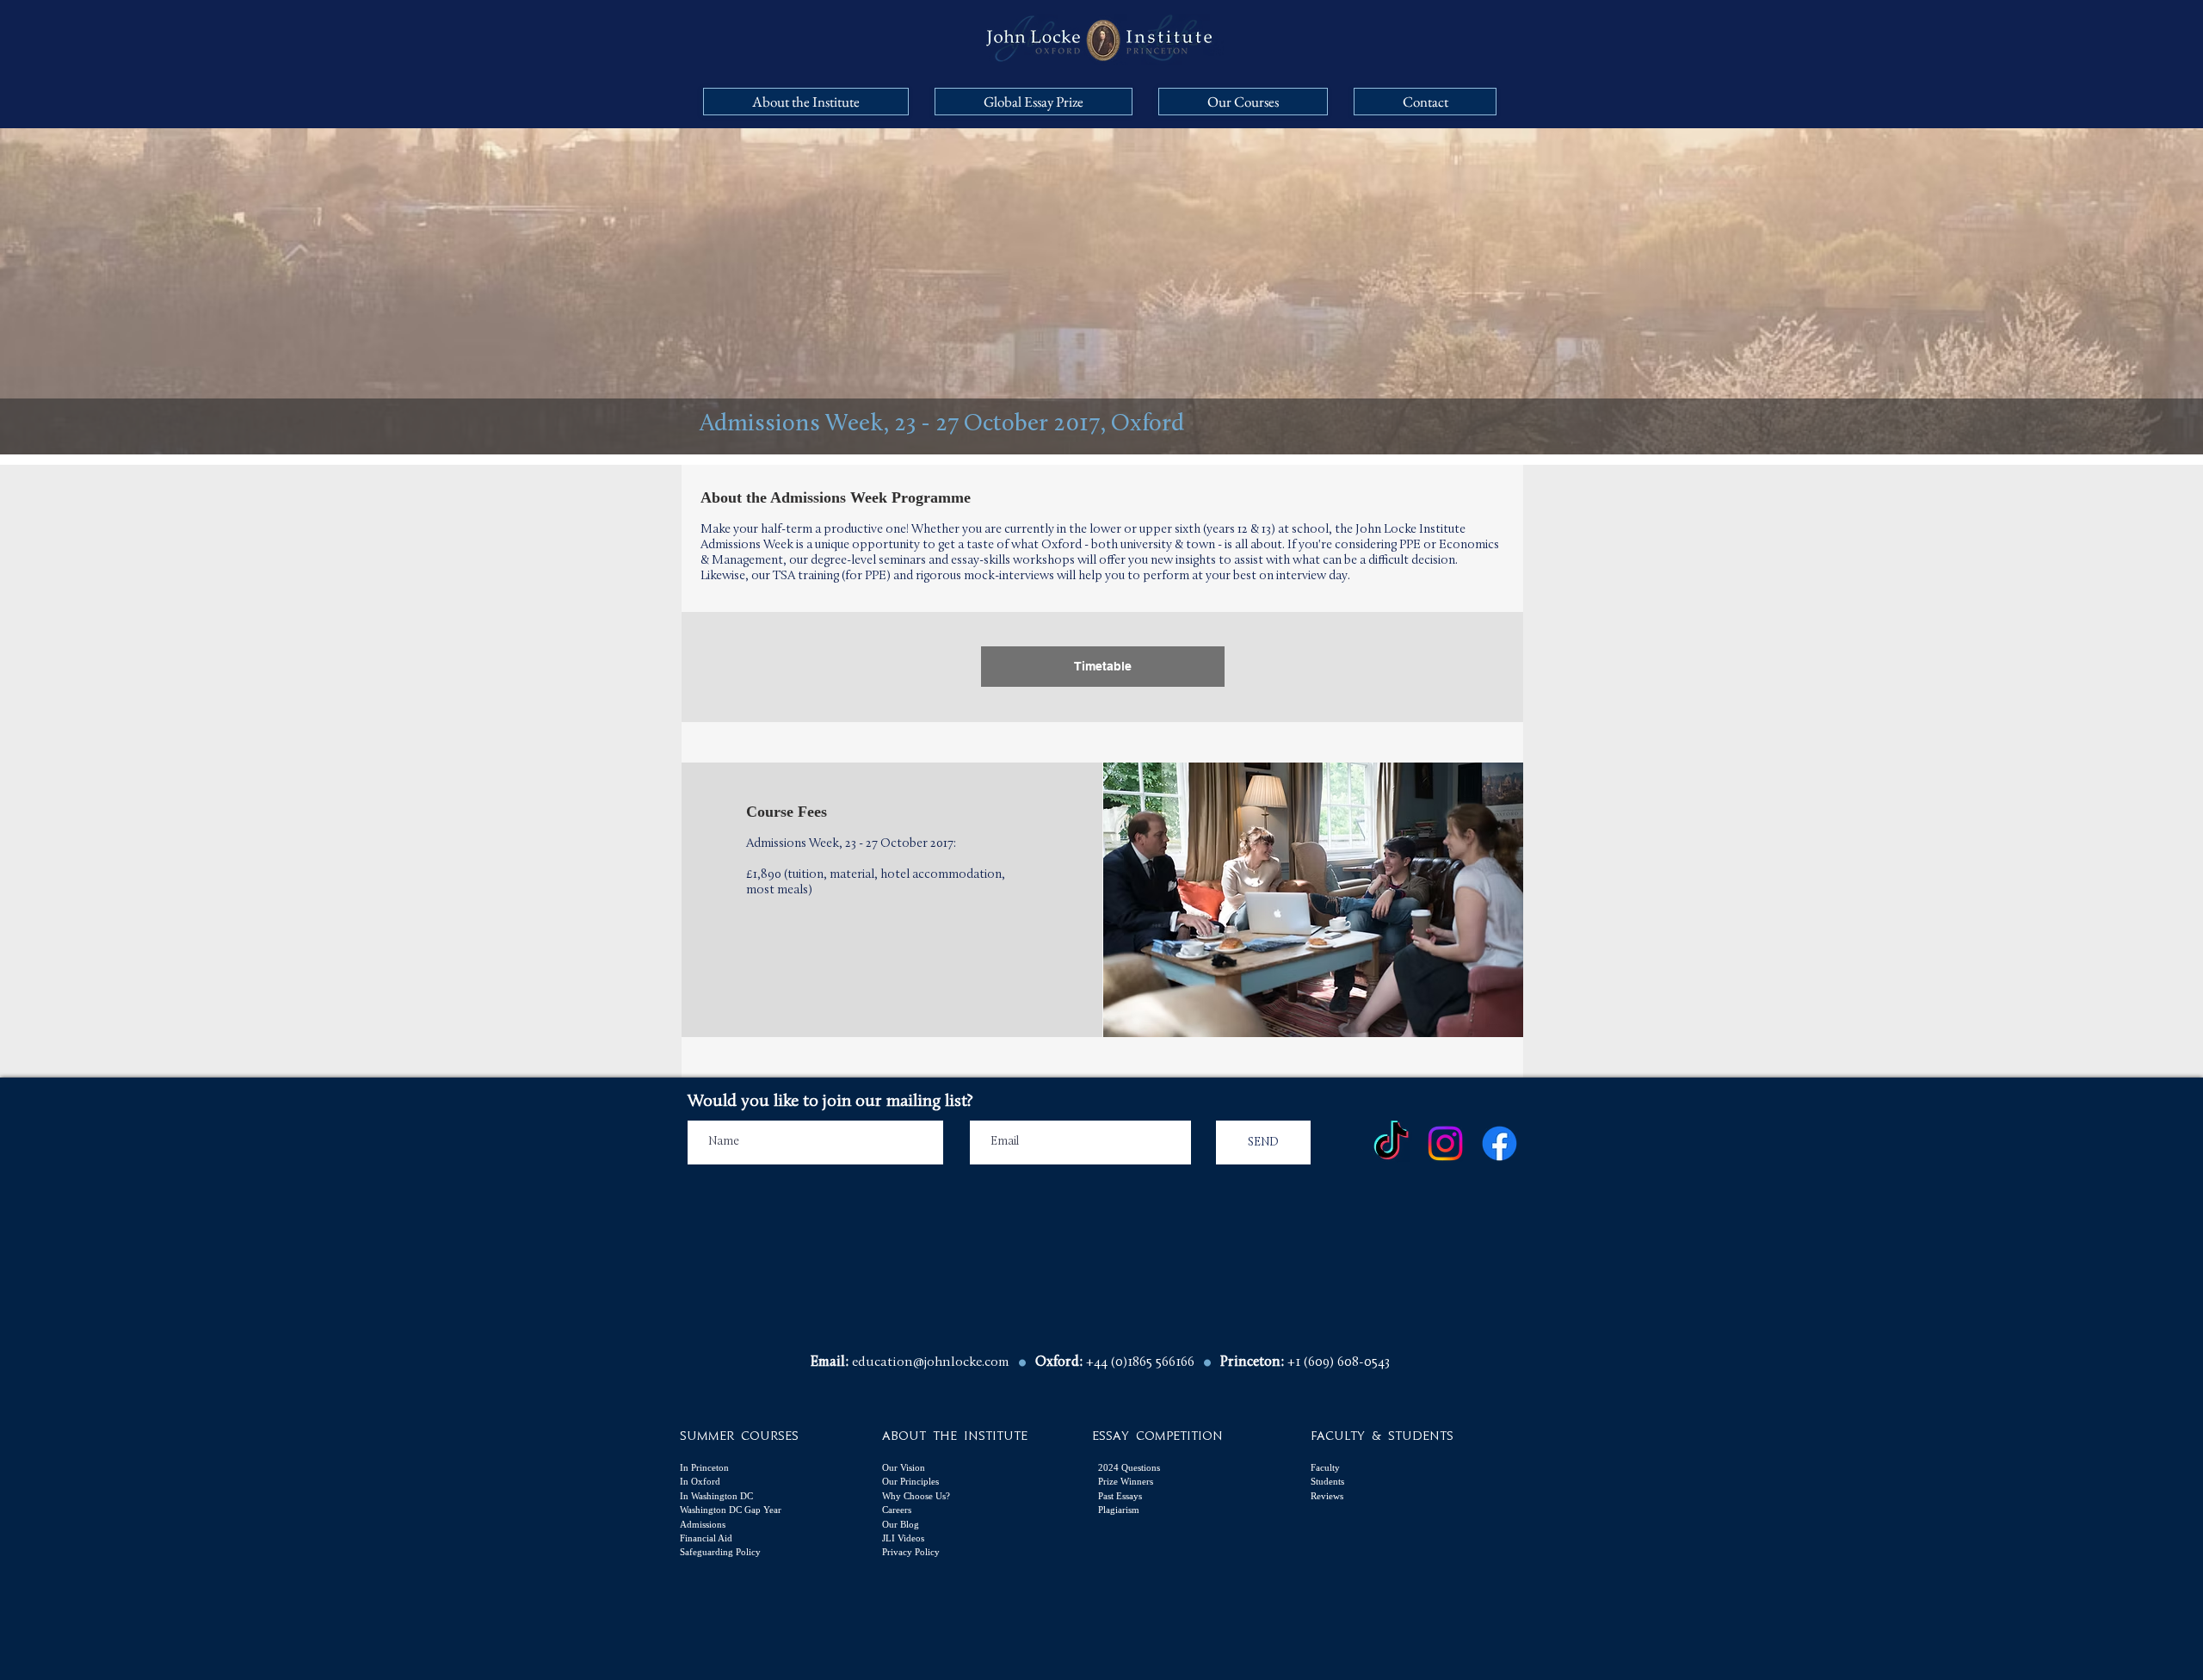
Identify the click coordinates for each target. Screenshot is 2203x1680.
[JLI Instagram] (1445, 1143)
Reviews (1327, 1496)
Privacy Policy (911, 1552)
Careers (897, 1510)
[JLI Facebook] (1500, 1143)
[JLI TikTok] (1391, 1143)
